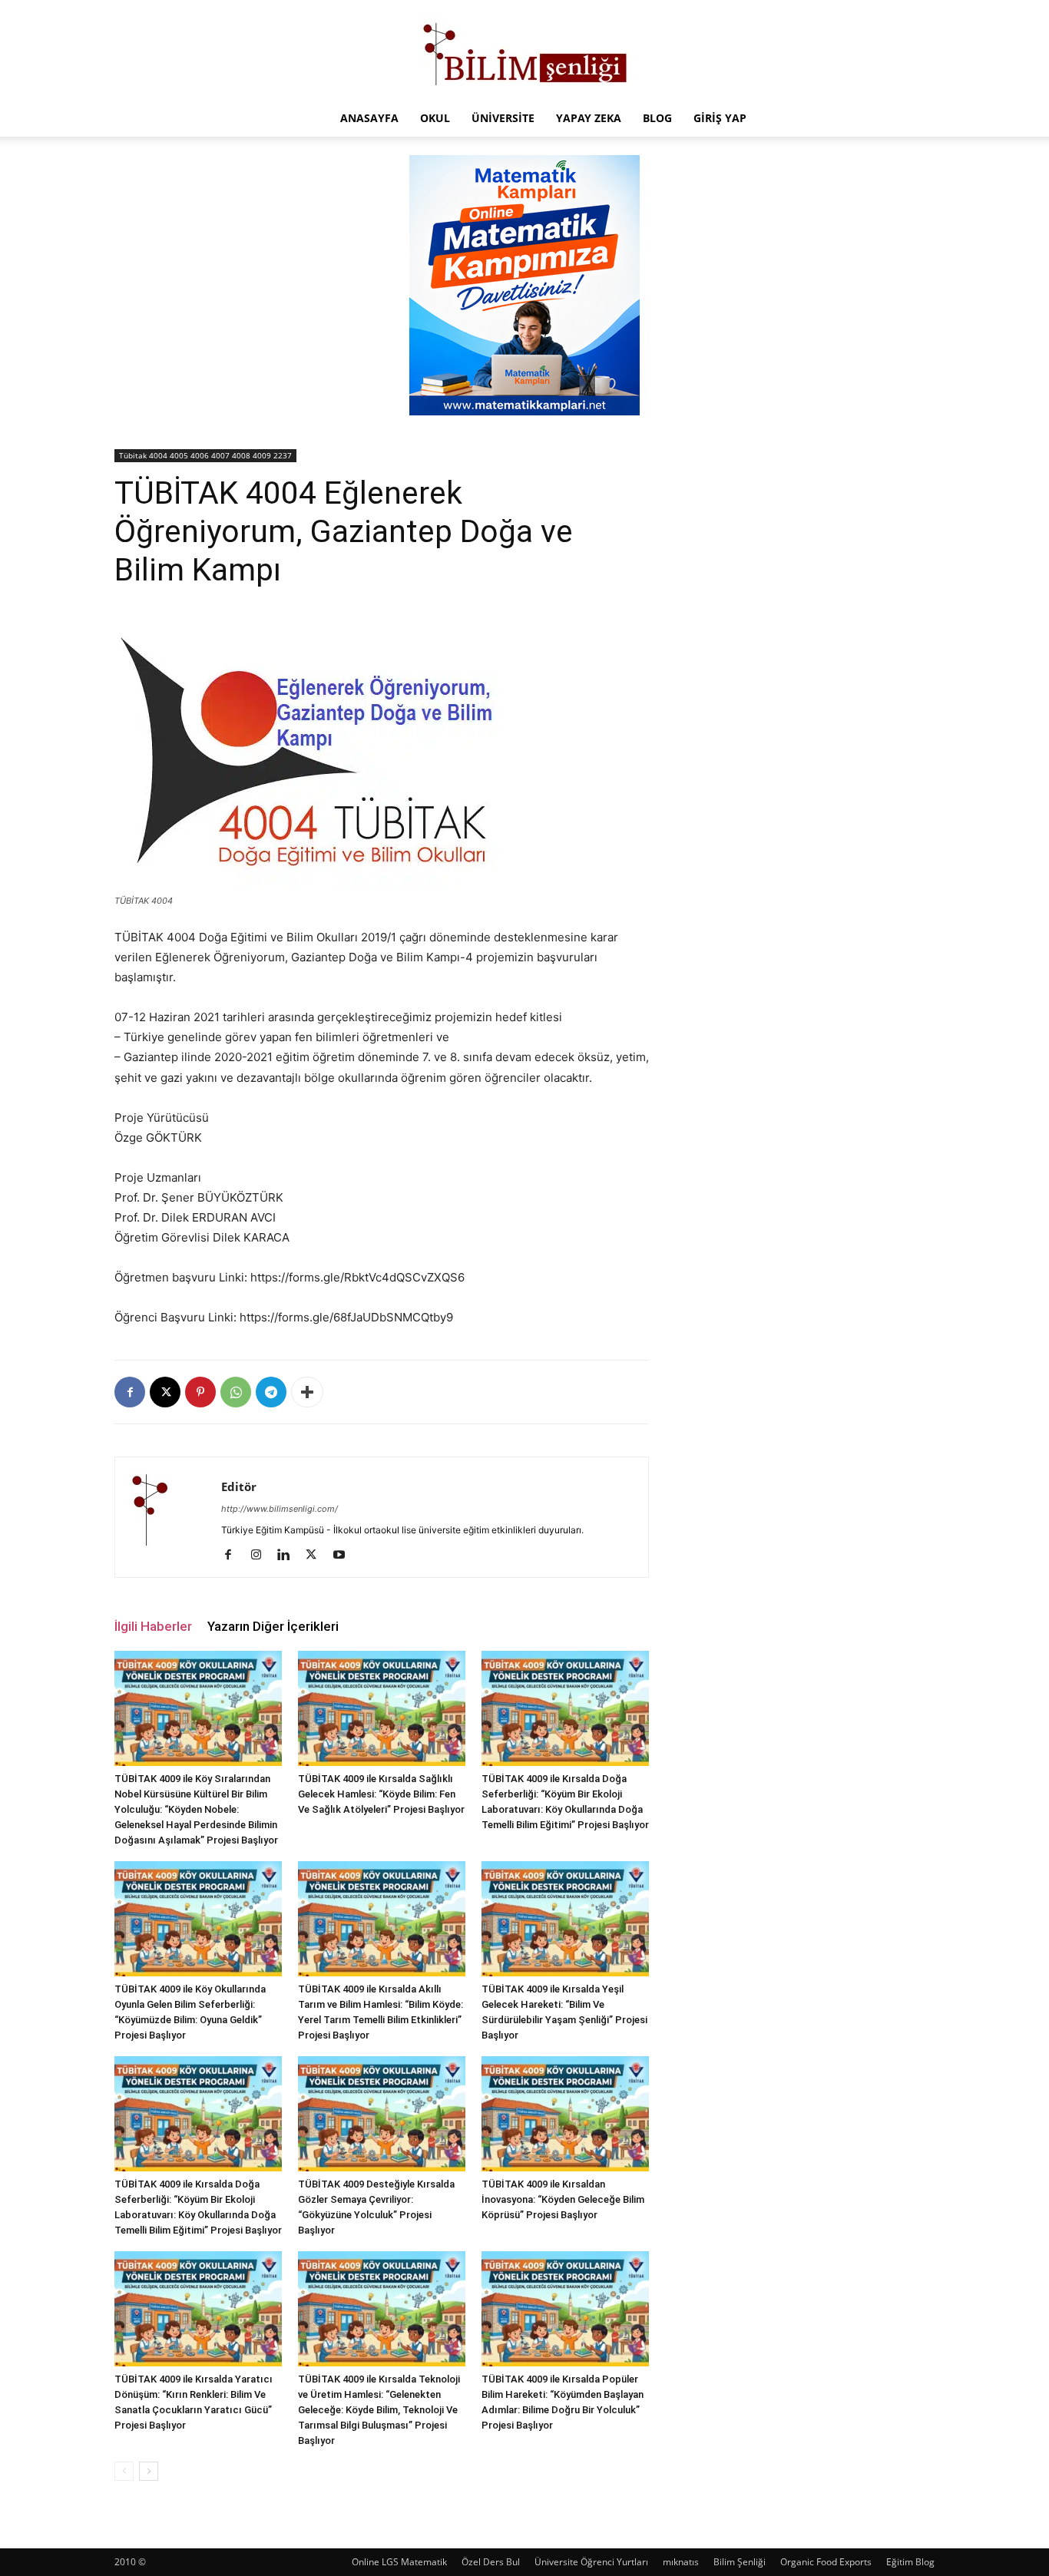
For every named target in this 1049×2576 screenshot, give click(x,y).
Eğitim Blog (910, 2562)
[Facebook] (130, 1392)
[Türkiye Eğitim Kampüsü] (524, 51)
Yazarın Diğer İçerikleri (273, 1626)
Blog (657, 118)
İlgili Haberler (153, 1626)
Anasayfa (369, 118)
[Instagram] (261, 1556)
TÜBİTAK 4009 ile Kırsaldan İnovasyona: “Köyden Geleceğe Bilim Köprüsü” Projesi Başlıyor (563, 2199)
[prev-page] (124, 2471)
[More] (307, 1392)
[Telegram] (271, 1392)
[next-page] (149, 2471)
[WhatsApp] (236, 1392)
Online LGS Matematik (399, 2562)
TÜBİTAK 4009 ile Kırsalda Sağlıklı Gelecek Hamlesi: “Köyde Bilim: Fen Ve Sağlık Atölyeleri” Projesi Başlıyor (381, 1794)
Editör (239, 1486)
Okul (435, 118)
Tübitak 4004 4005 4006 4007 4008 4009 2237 (205, 455)
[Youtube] (344, 1556)
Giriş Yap (720, 118)
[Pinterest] (200, 1392)
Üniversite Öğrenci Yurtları (591, 2562)
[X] (165, 1392)
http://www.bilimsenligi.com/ (280, 1509)
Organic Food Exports (826, 2562)
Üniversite (503, 118)
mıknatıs (681, 2562)
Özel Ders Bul (491, 2562)
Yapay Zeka (589, 118)
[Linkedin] (289, 1556)
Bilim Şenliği (740, 2562)
